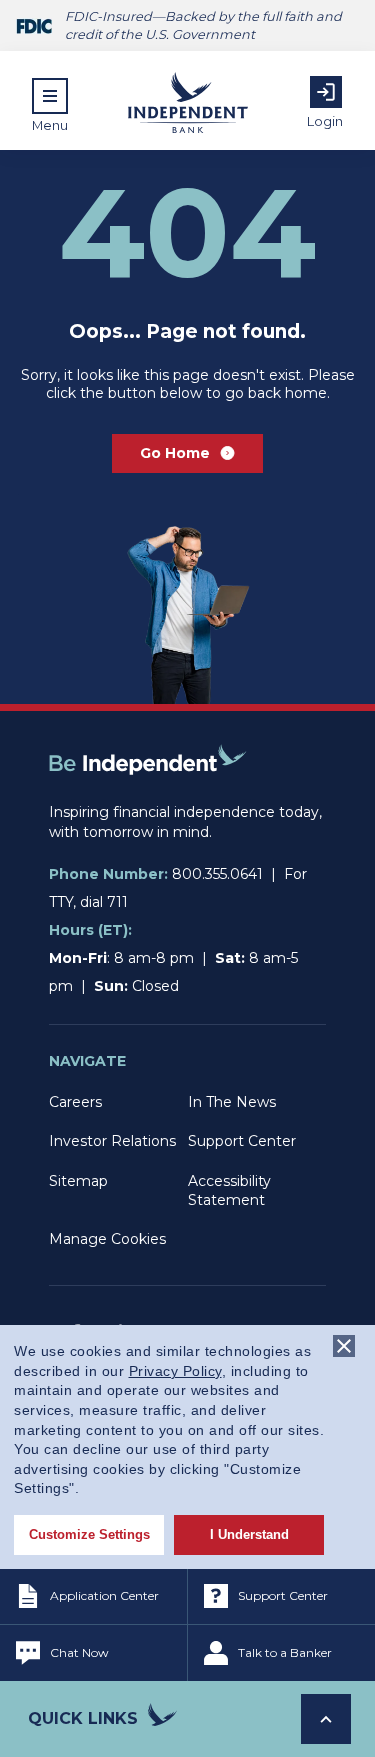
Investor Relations (112, 1141)
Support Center (242, 1141)
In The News (232, 1102)
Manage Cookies (107, 1239)
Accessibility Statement (229, 1190)
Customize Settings (89, 1534)
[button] (50, 105)
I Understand (249, 1534)
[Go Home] (148, 793)
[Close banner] (344, 1346)
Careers (75, 1102)
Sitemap (78, 1181)
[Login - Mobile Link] (326, 92)
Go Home (175, 453)
